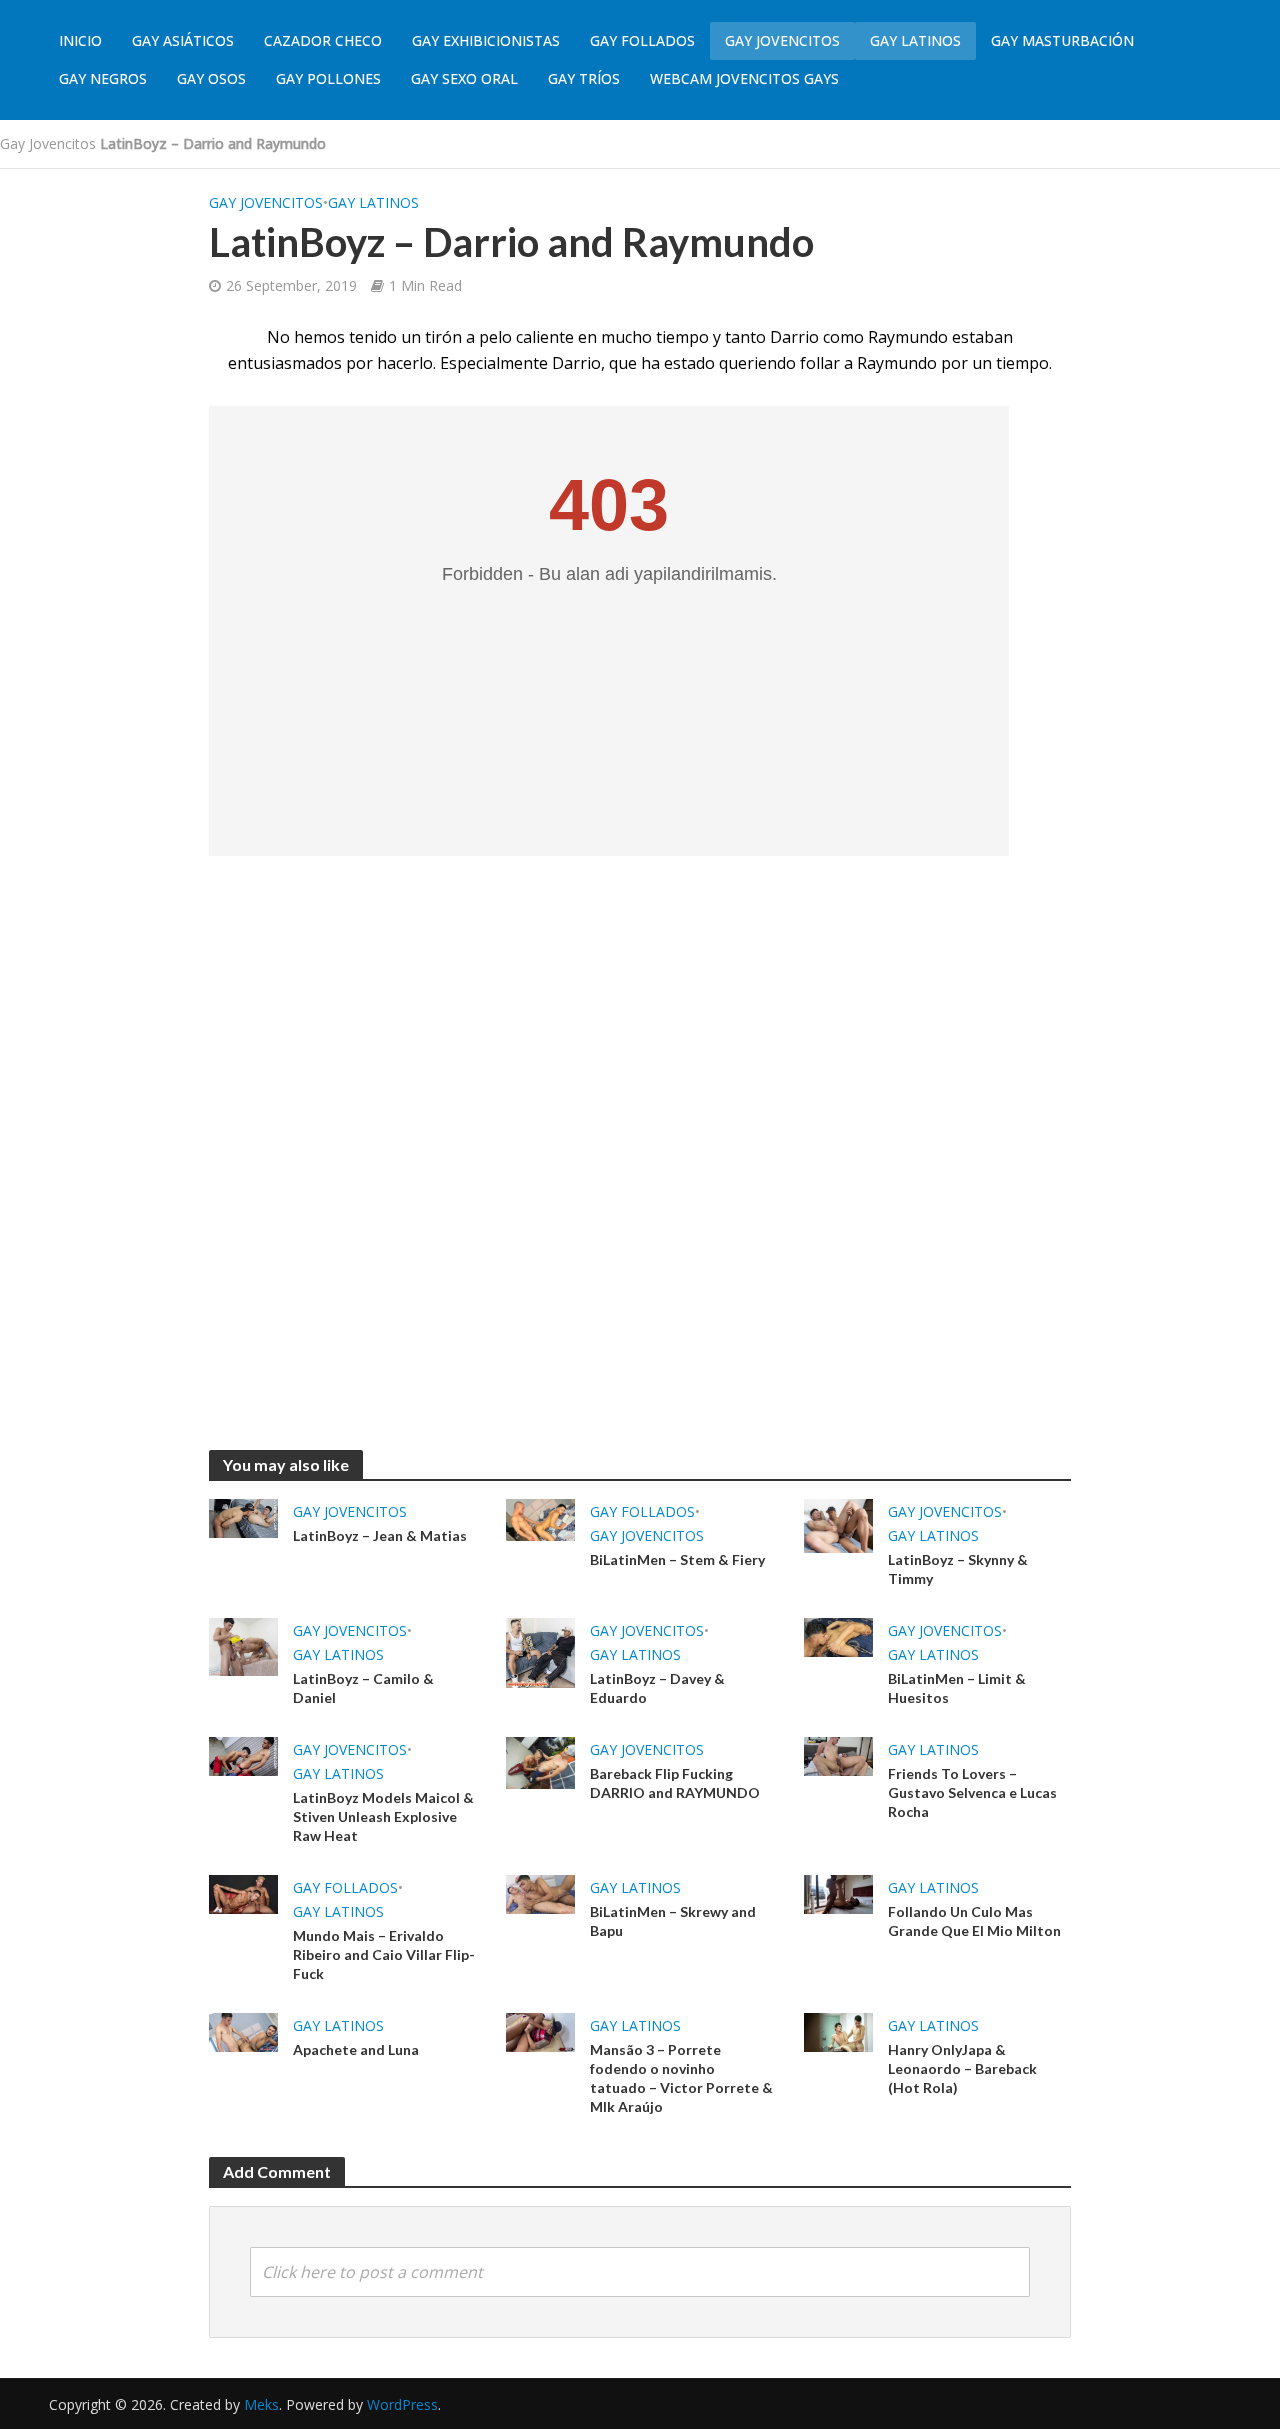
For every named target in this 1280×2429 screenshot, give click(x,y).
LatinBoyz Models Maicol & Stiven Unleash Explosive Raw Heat (383, 1816)
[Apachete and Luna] (243, 2031)
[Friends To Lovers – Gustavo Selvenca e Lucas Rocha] (838, 1755)
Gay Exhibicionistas (486, 40)
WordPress (402, 2404)
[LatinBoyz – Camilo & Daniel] (243, 1645)
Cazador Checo (323, 40)
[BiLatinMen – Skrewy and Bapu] (540, 1893)
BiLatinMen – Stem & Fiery (677, 1559)
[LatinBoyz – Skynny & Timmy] (838, 1524)
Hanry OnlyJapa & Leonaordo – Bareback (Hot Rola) (962, 2068)
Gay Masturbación (1062, 40)
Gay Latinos (915, 40)
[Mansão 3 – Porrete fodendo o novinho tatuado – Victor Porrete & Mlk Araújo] (540, 2031)
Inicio (80, 40)
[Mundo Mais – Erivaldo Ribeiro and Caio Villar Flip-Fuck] (243, 1893)
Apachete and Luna (356, 2049)
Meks (261, 2404)
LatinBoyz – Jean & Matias (380, 1535)
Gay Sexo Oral (464, 78)
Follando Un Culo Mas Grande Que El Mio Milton (974, 1921)
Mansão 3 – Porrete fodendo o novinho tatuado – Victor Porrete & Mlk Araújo (681, 2078)
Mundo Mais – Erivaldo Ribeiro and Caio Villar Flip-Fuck (384, 1954)
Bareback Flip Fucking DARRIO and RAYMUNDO (675, 1783)
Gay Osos (211, 78)
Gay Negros (103, 78)
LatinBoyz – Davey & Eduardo (657, 1688)
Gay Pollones (328, 78)
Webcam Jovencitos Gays (744, 78)
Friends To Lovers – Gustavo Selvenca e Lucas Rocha (972, 1792)
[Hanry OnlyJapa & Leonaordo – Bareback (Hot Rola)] (838, 2031)
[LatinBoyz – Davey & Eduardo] (540, 1651)
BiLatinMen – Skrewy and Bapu (673, 1921)
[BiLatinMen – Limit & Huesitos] (838, 1636)
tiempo (1022, 363)
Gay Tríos (584, 78)
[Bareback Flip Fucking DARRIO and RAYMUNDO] (540, 1761)
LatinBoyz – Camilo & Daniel (363, 1688)
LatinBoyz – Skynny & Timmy (958, 1569)
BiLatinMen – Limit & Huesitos (957, 1688)
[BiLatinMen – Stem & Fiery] (540, 1519)
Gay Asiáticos (183, 40)
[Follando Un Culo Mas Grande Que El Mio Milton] (838, 1893)
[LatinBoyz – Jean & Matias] (243, 1517)
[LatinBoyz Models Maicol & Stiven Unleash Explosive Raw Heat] (243, 1755)
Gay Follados (642, 40)
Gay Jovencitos (782, 40)
